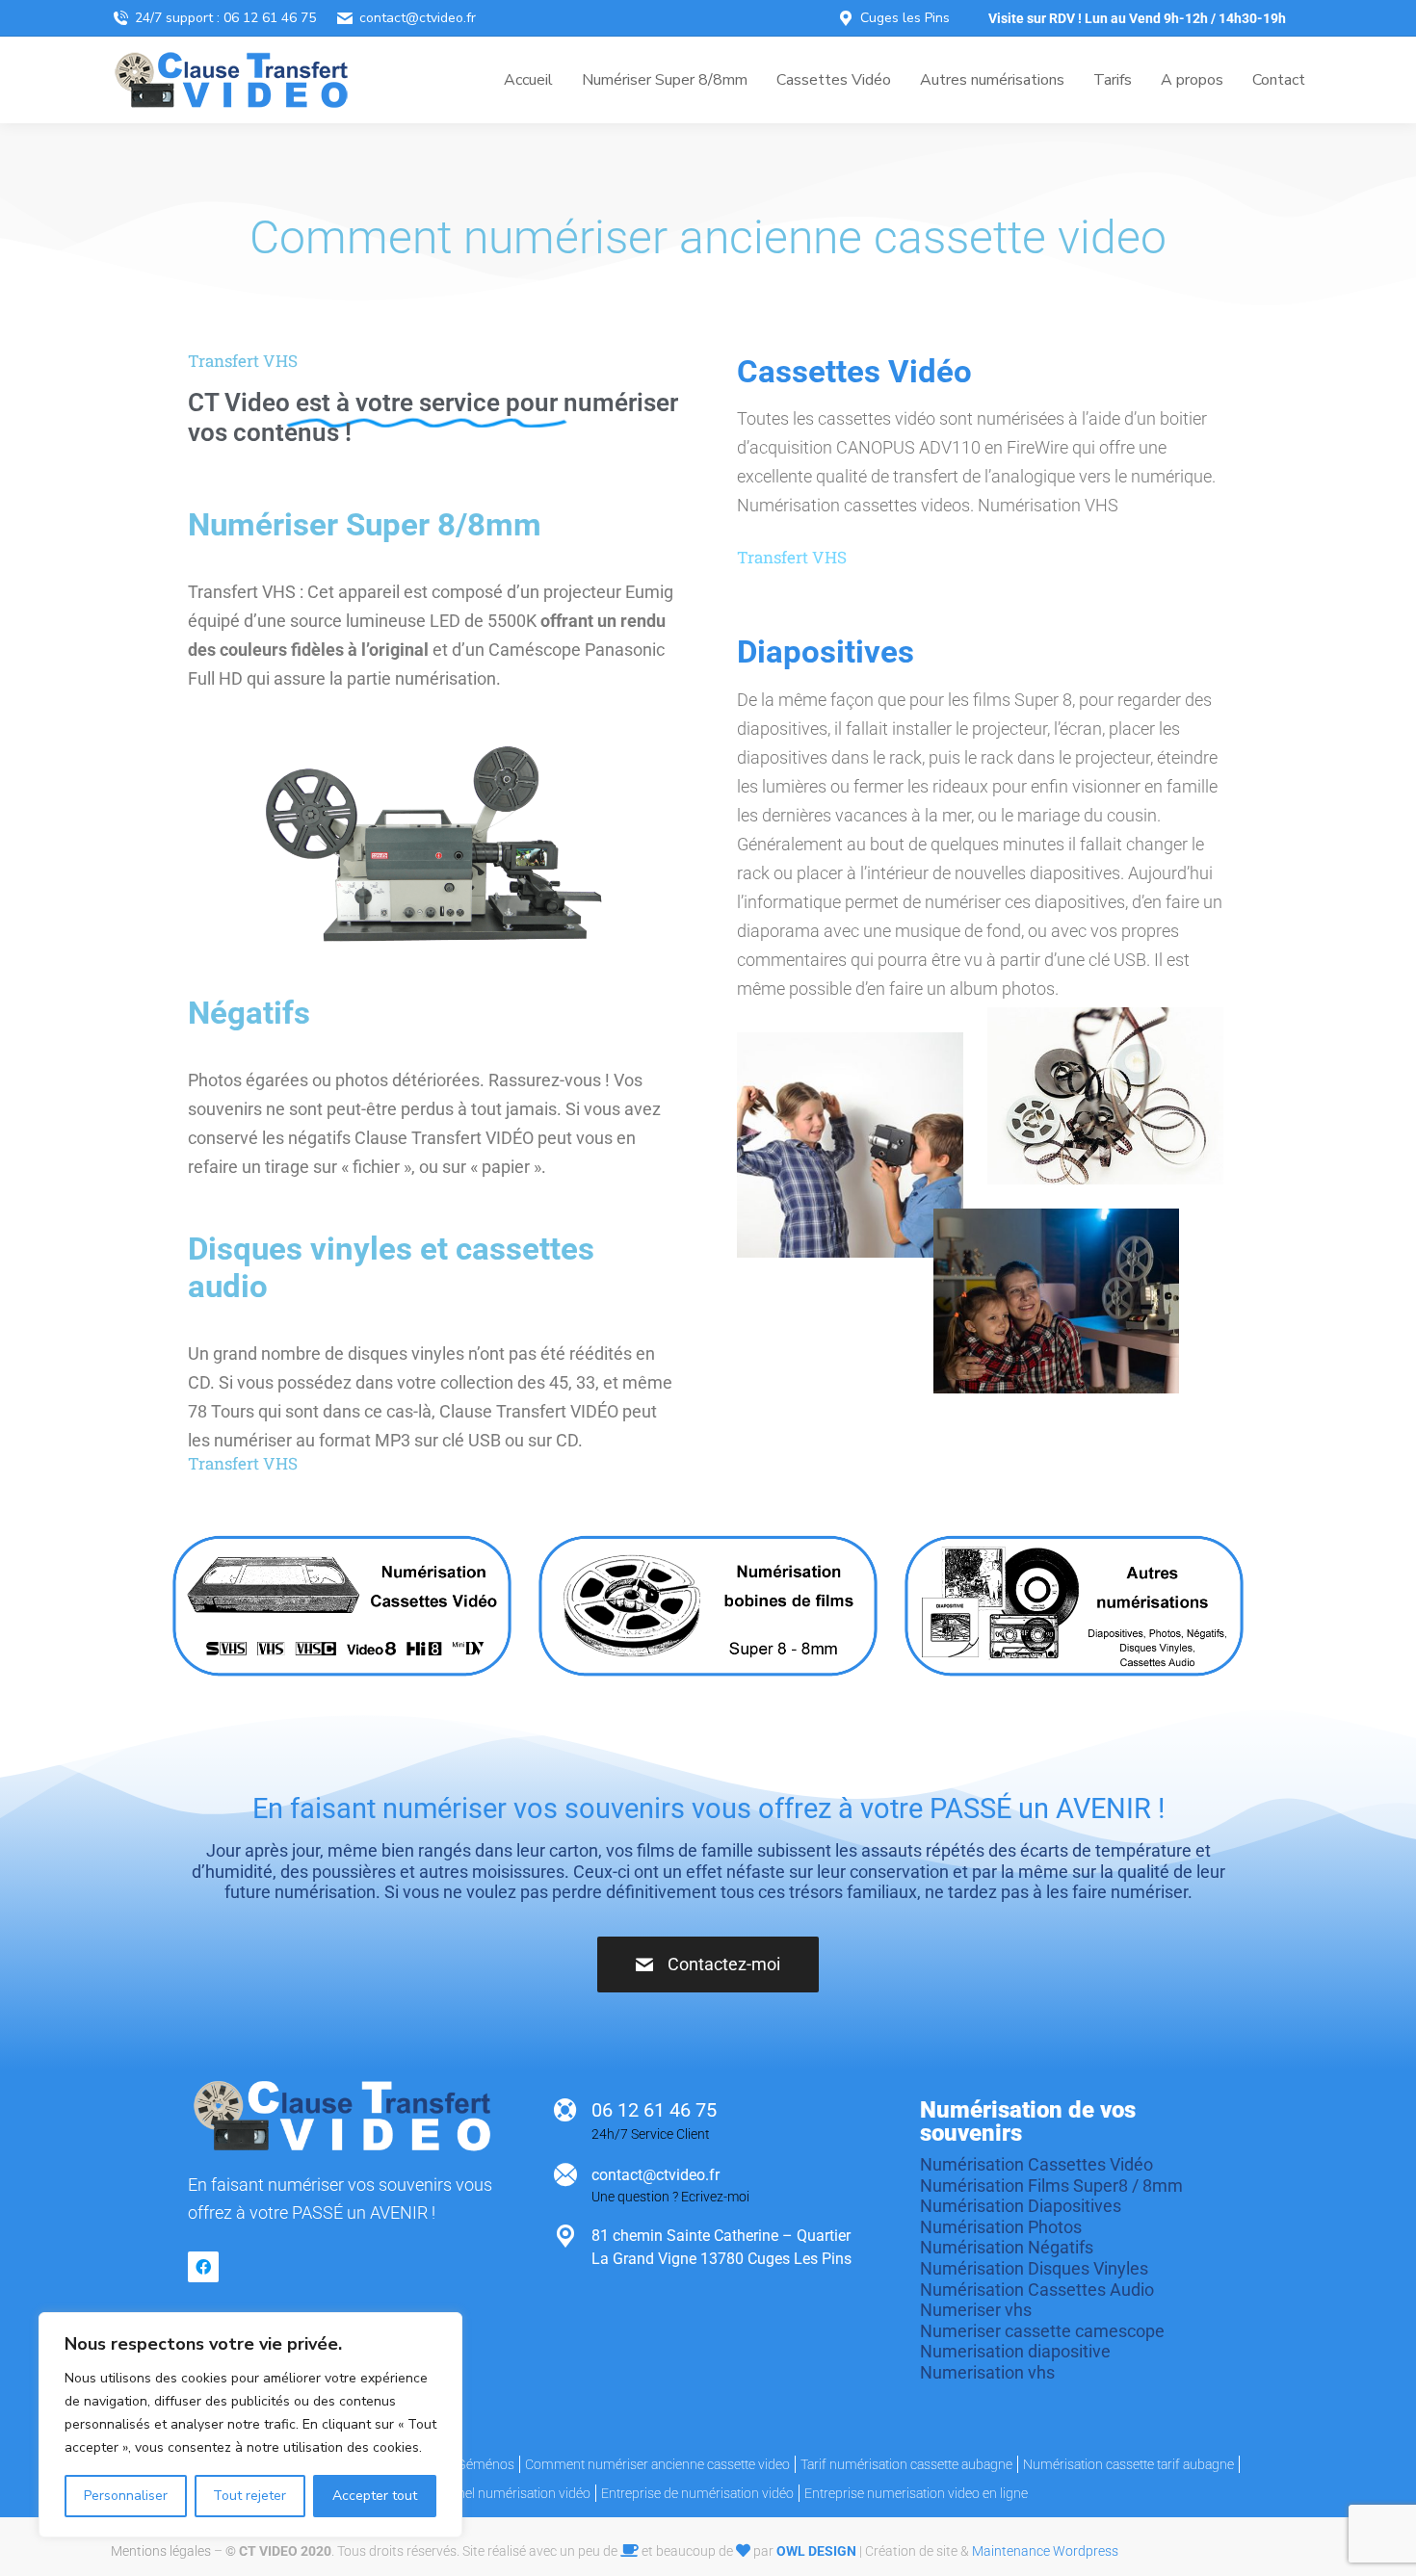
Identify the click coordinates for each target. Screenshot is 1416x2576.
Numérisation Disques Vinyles (1034, 2268)
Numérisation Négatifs (1007, 2247)
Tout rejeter (249, 2496)
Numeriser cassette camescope (1042, 2331)
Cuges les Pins (905, 18)
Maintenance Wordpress (1045, 2551)
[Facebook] (203, 2267)
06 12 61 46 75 (654, 2110)
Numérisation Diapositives (1021, 2206)
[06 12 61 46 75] (565, 2110)
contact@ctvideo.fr (418, 18)
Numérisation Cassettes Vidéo (1036, 2164)
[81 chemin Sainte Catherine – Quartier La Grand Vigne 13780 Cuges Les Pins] (565, 2236)
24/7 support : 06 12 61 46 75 (225, 18)
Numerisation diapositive (1015, 2351)
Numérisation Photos (1001, 2227)
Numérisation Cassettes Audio (1037, 2290)
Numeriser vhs (976, 2310)
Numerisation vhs (987, 2372)
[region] (250, 2425)
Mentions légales (161, 2551)
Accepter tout (375, 2496)
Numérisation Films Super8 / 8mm (1051, 2186)
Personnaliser (126, 2496)
